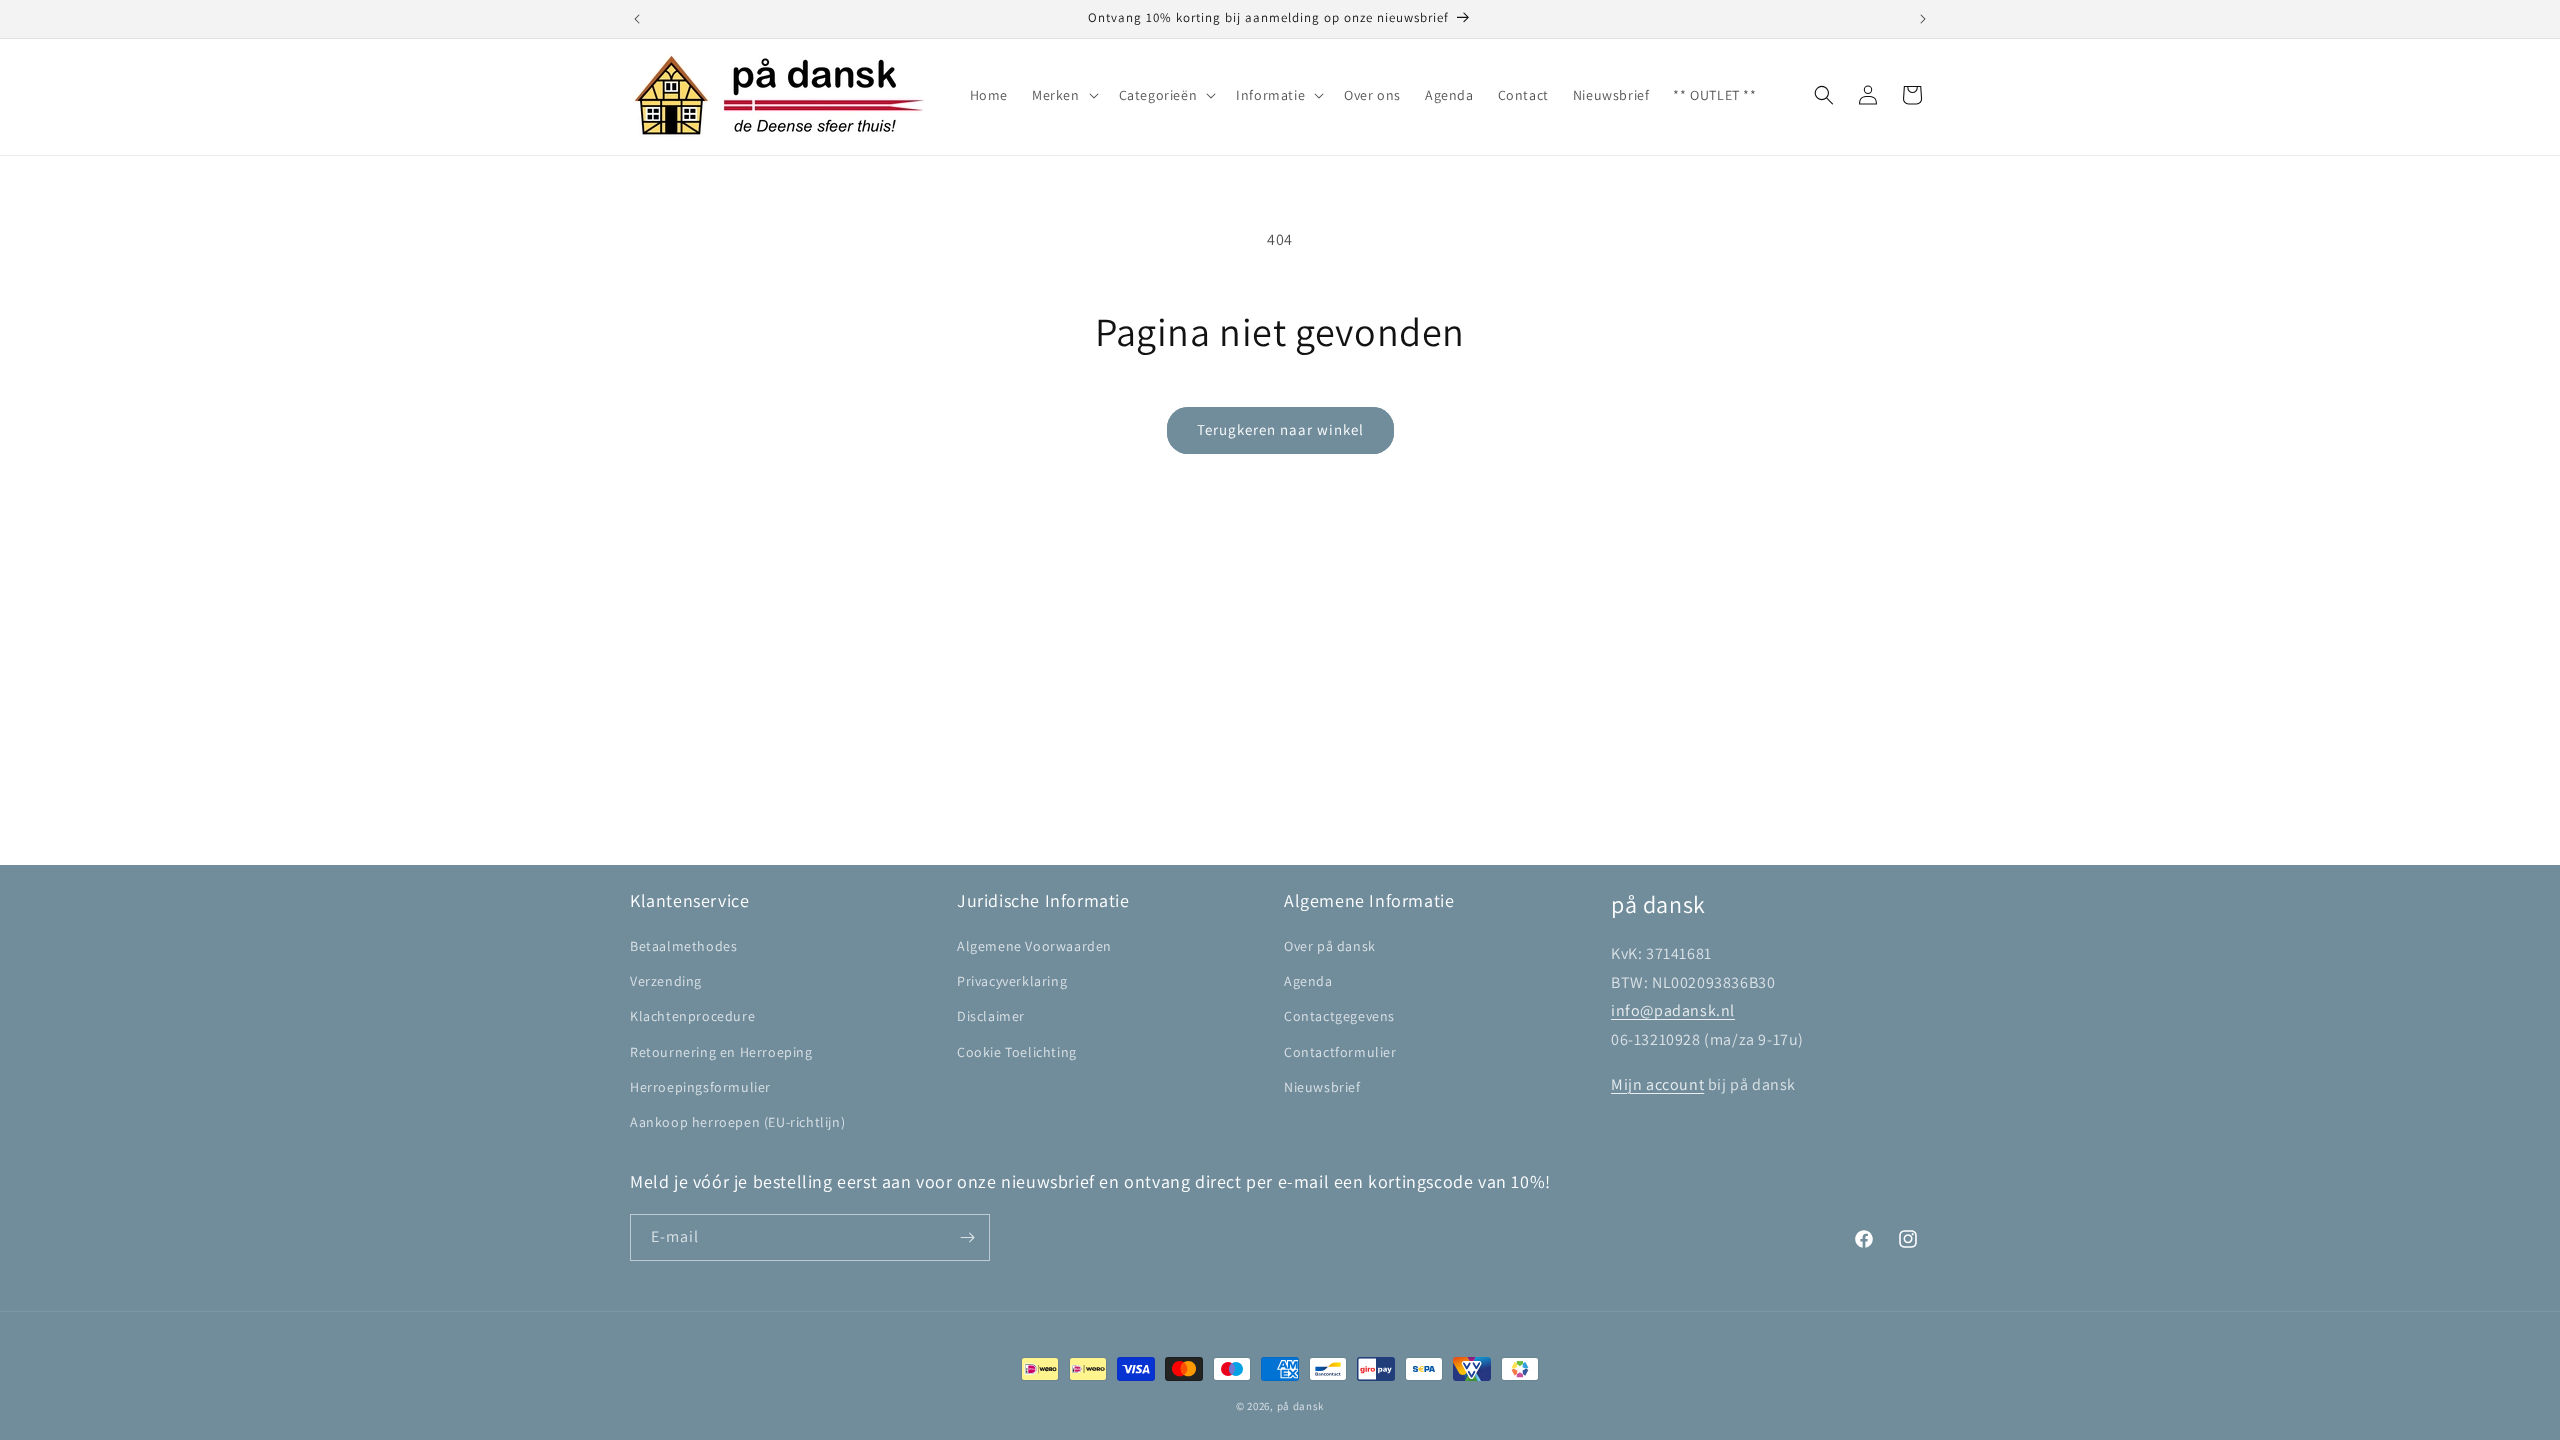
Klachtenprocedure (692, 1016)
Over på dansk (1330, 946)
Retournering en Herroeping (721, 1052)
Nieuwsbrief (1322, 1087)
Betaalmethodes (683, 946)
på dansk (1301, 1406)
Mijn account (1657, 1084)
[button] (1063, 95)
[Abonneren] (967, 1237)
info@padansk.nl (1673, 1010)
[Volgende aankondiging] (1923, 19)
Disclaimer (991, 1016)
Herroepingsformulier (700, 1087)
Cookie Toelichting (1017, 1052)
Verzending (666, 981)
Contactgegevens (1339, 1016)
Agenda (1308, 981)
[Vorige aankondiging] (637, 19)
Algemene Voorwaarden (1034, 946)
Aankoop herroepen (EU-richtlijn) (737, 1122)
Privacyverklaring (1012, 981)
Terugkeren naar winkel (1280, 429)
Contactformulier (1340, 1052)
